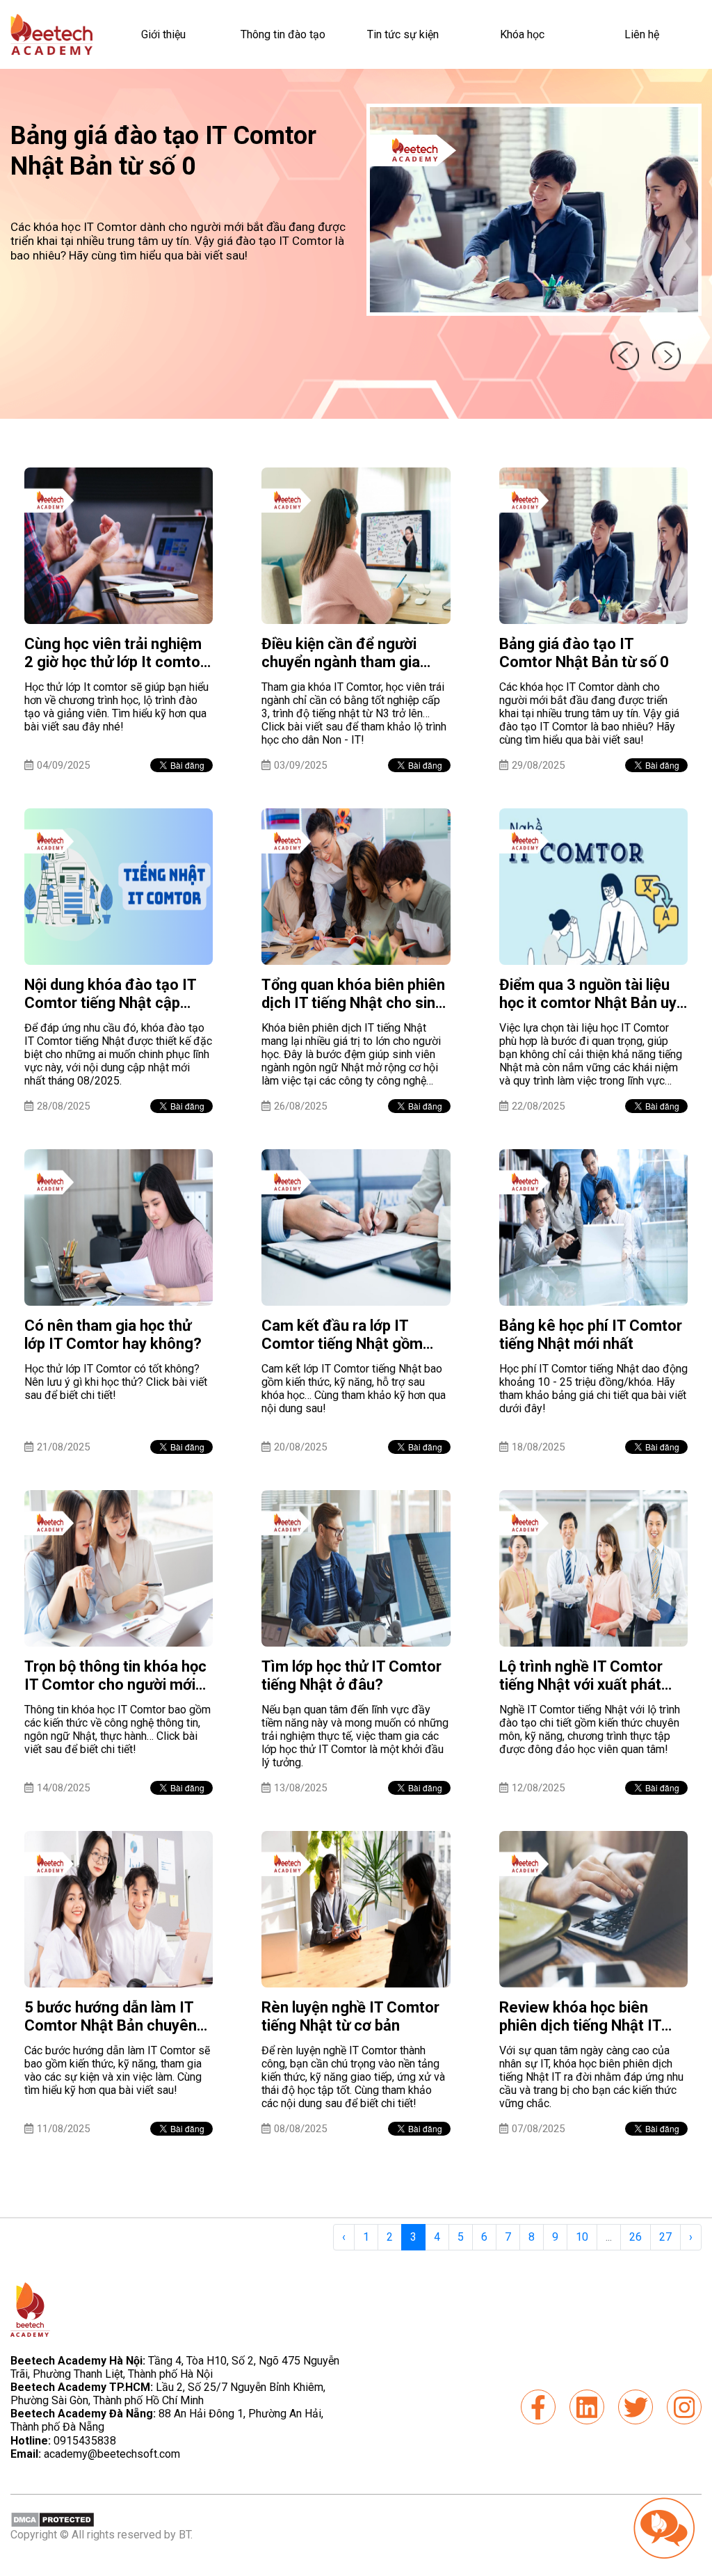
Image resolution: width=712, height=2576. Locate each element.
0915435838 (85, 2441)
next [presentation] (667, 355)
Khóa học (522, 34)
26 (636, 2237)
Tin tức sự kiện (403, 34)
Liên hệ (642, 34)
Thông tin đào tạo (283, 34)
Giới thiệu (163, 34)
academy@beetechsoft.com (95, 2454)
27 (665, 2237)
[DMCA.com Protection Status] (52, 2519)
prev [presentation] (623, 355)
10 (582, 2237)
